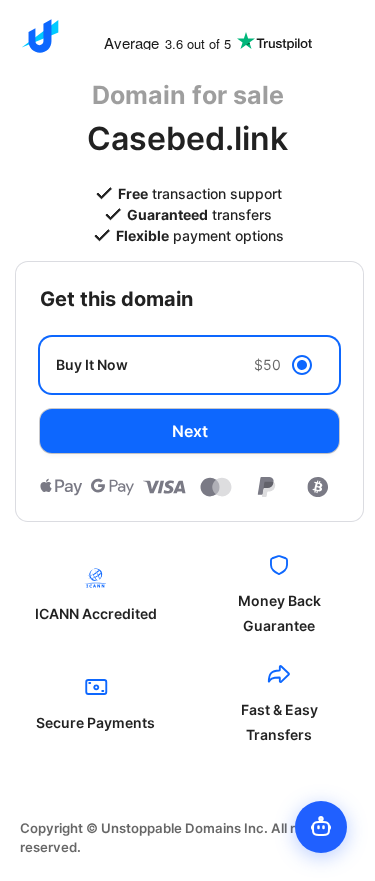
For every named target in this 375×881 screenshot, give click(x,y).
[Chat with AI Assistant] (321, 827)
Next (190, 431)
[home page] (40, 36)
